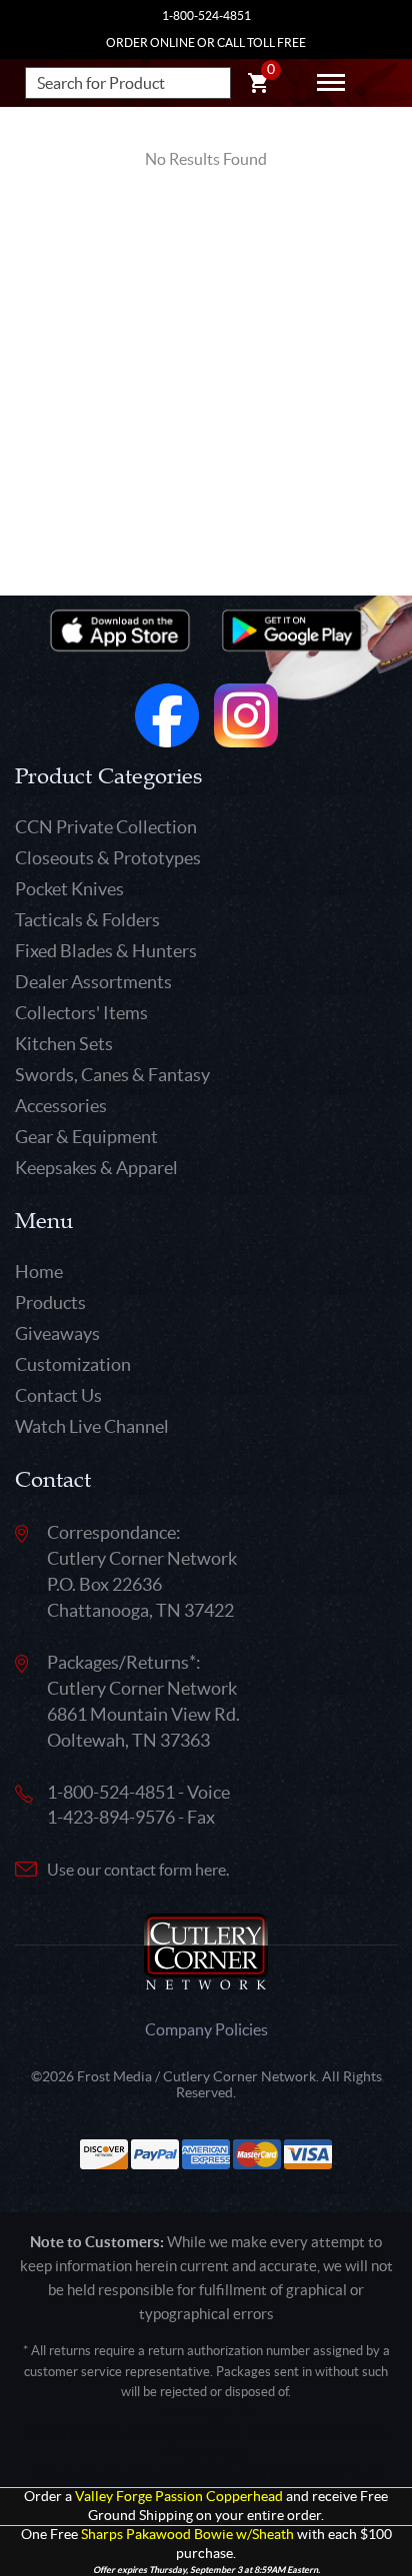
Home (39, 1272)
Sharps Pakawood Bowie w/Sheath (187, 2535)
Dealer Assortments (93, 982)
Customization (73, 1364)
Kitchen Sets (64, 1044)
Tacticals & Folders (87, 920)
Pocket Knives (69, 889)
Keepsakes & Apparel (96, 1168)
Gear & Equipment (86, 1137)
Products (50, 1302)
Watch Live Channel (92, 1426)
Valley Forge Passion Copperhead (179, 2497)
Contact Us (58, 1395)
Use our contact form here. (138, 1870)
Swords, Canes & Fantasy (112, 1075)
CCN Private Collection (106, 827)
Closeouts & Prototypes (108, 858)
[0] (258, 86)
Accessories (61, 1106)
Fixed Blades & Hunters (106, 951)
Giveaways (57, 1333)
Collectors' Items (81, 1013)
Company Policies (206, 2029)
